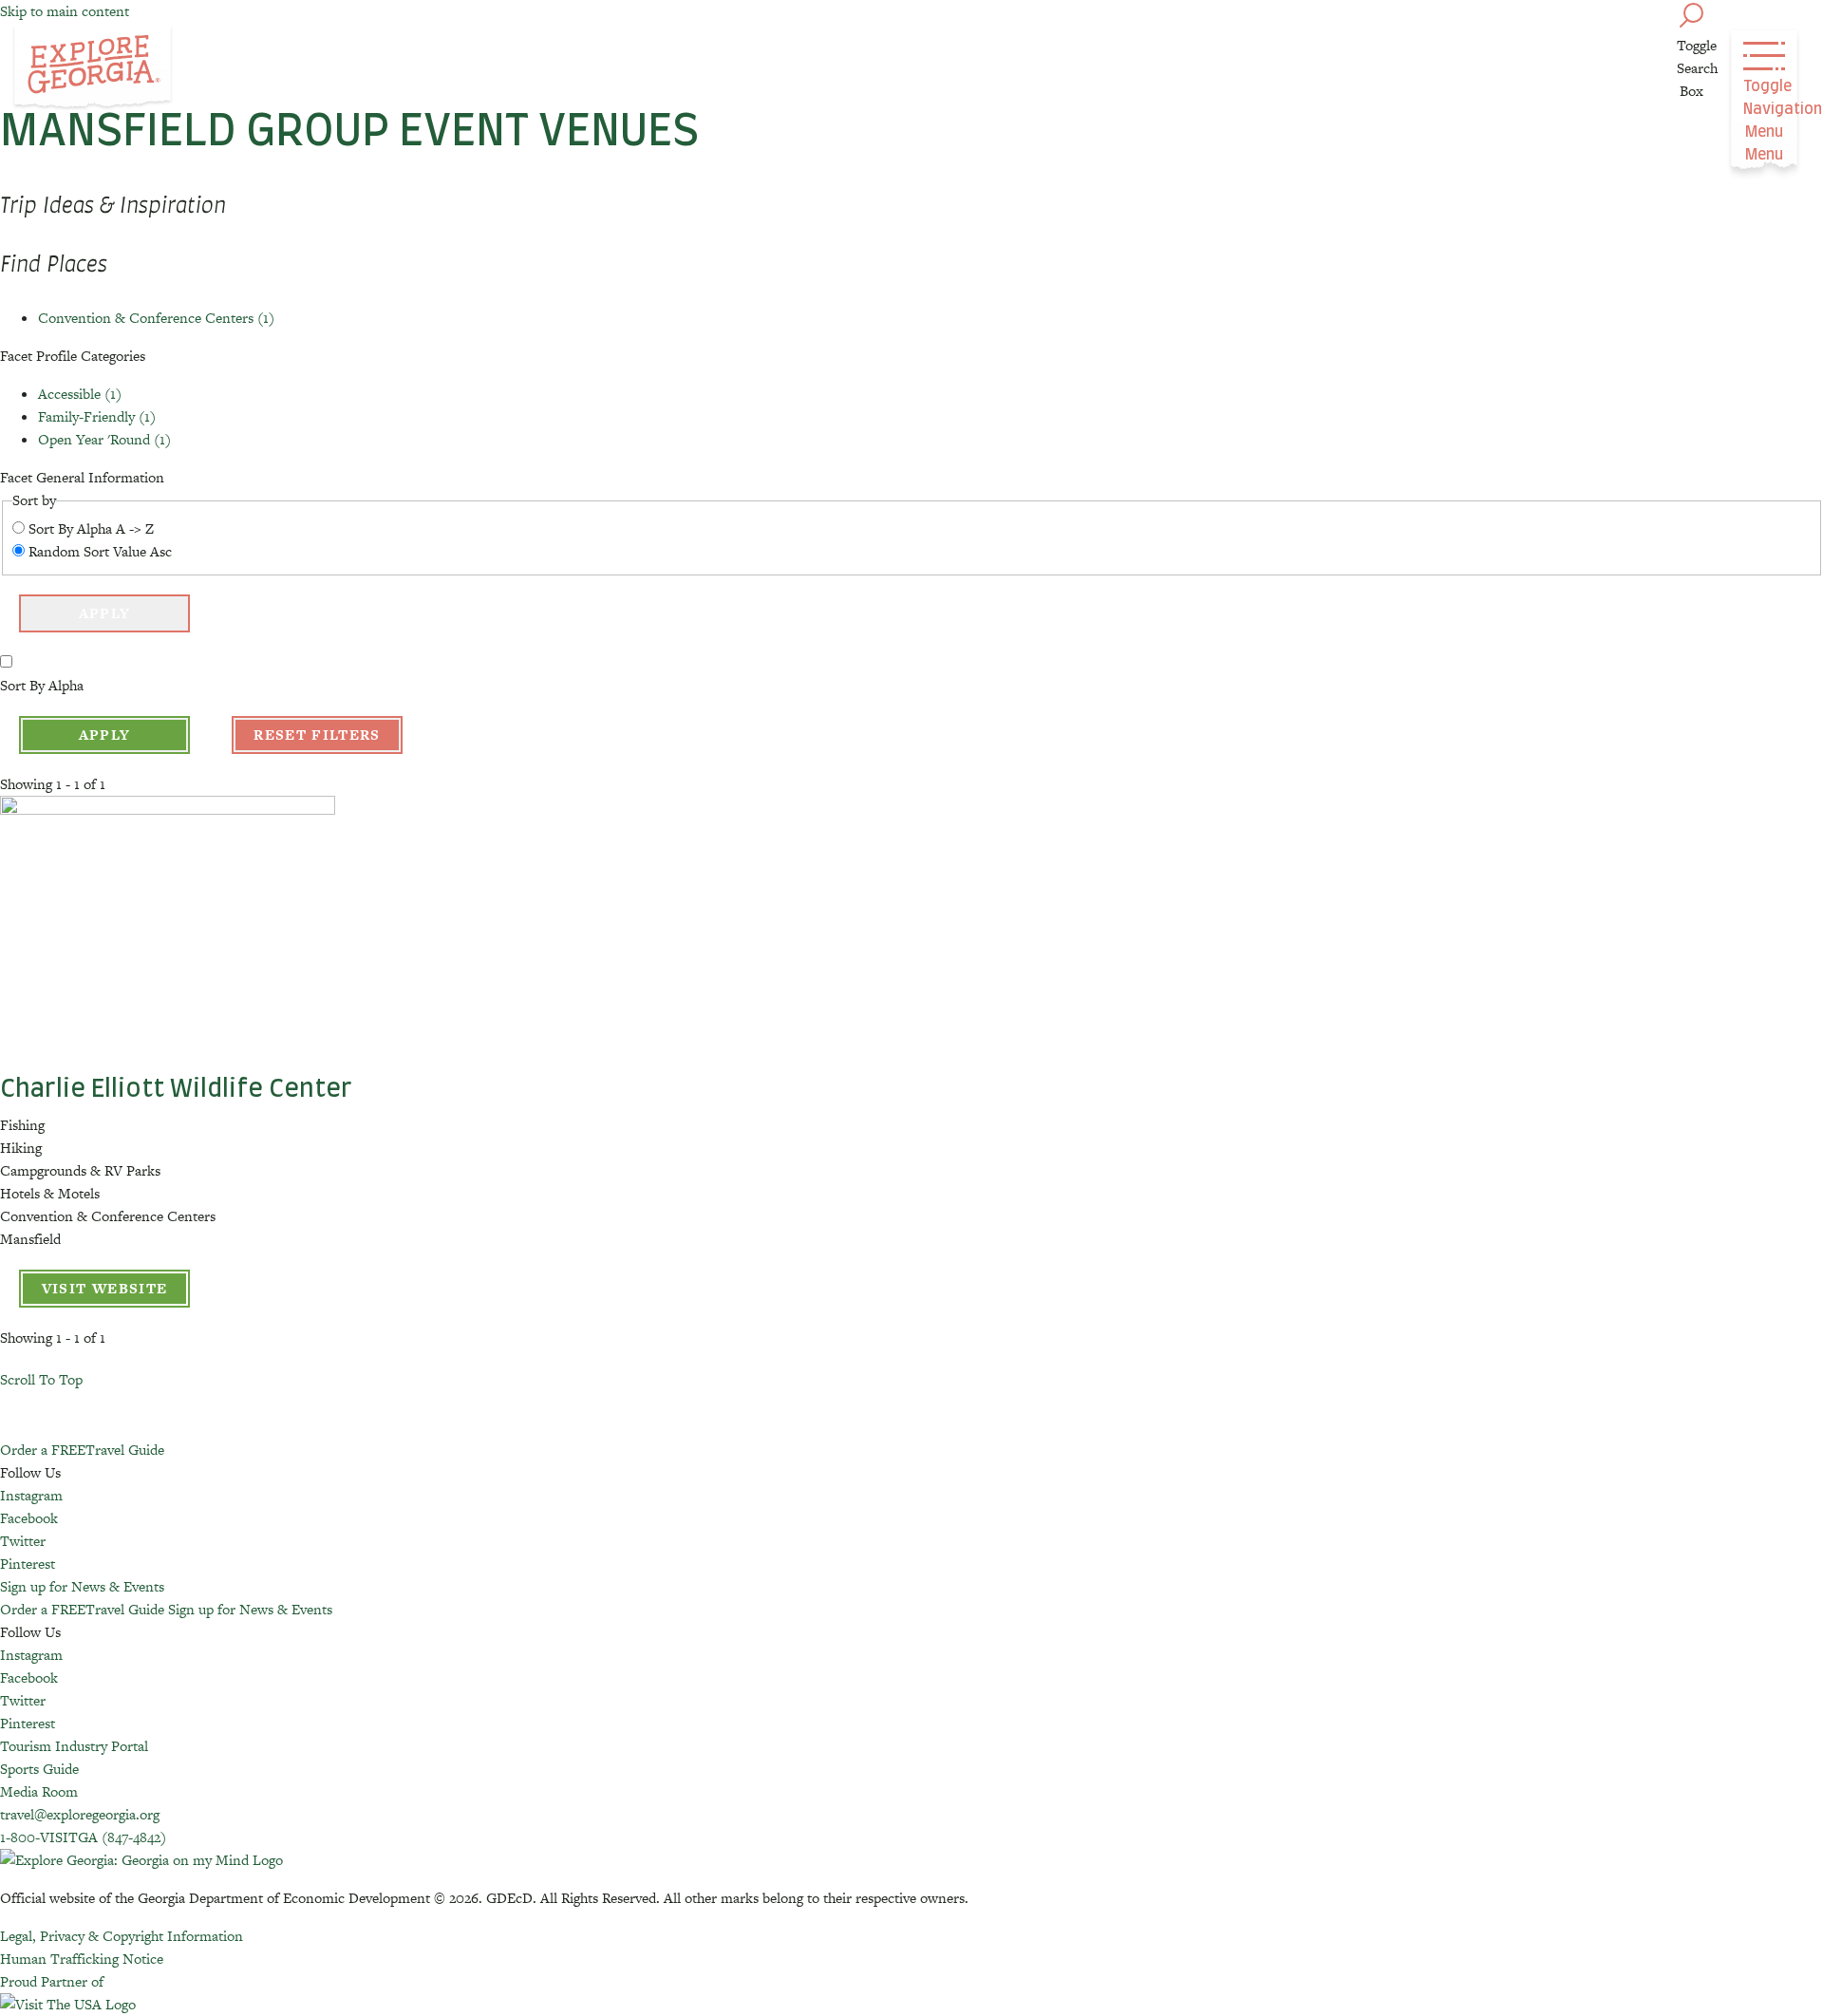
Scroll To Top (41, 1379)
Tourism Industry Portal (74, 1746)
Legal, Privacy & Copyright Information (122, 1936)
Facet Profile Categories (73, 356)
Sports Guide (39, 1769)
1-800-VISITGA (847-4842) (83, 1837)
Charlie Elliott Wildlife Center (176, 1089)
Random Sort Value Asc (100, 551)
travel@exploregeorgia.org (80, 1814)
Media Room (39, 1791)
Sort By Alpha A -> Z (91, 528)
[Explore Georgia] (93, 68)
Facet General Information (82, 477)
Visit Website (105, 1288)
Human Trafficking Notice (82, 1959)
